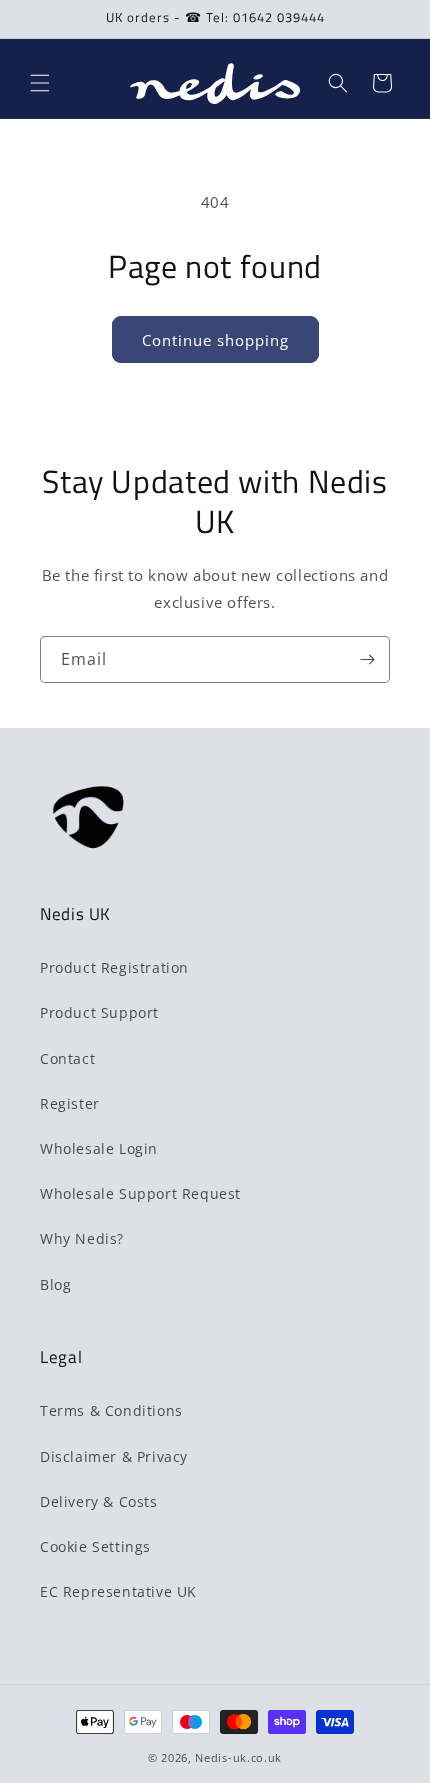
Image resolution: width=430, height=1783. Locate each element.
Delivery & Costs (99, 1501)
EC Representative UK (118, 1591)
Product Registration (114, 967)
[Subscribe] (367, 659)
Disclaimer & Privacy (114, 1456)
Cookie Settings (95, 1546)
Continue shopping (215, 340)
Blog (55, 1284)
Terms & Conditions (111, 1410)
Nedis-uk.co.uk (238, 1757)
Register (70, 1103)
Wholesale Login (99, 1148)
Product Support (99, 1012)
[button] (40, 83)
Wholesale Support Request (140, 1193)
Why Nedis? (82, 1238)
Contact (67, 1058)
